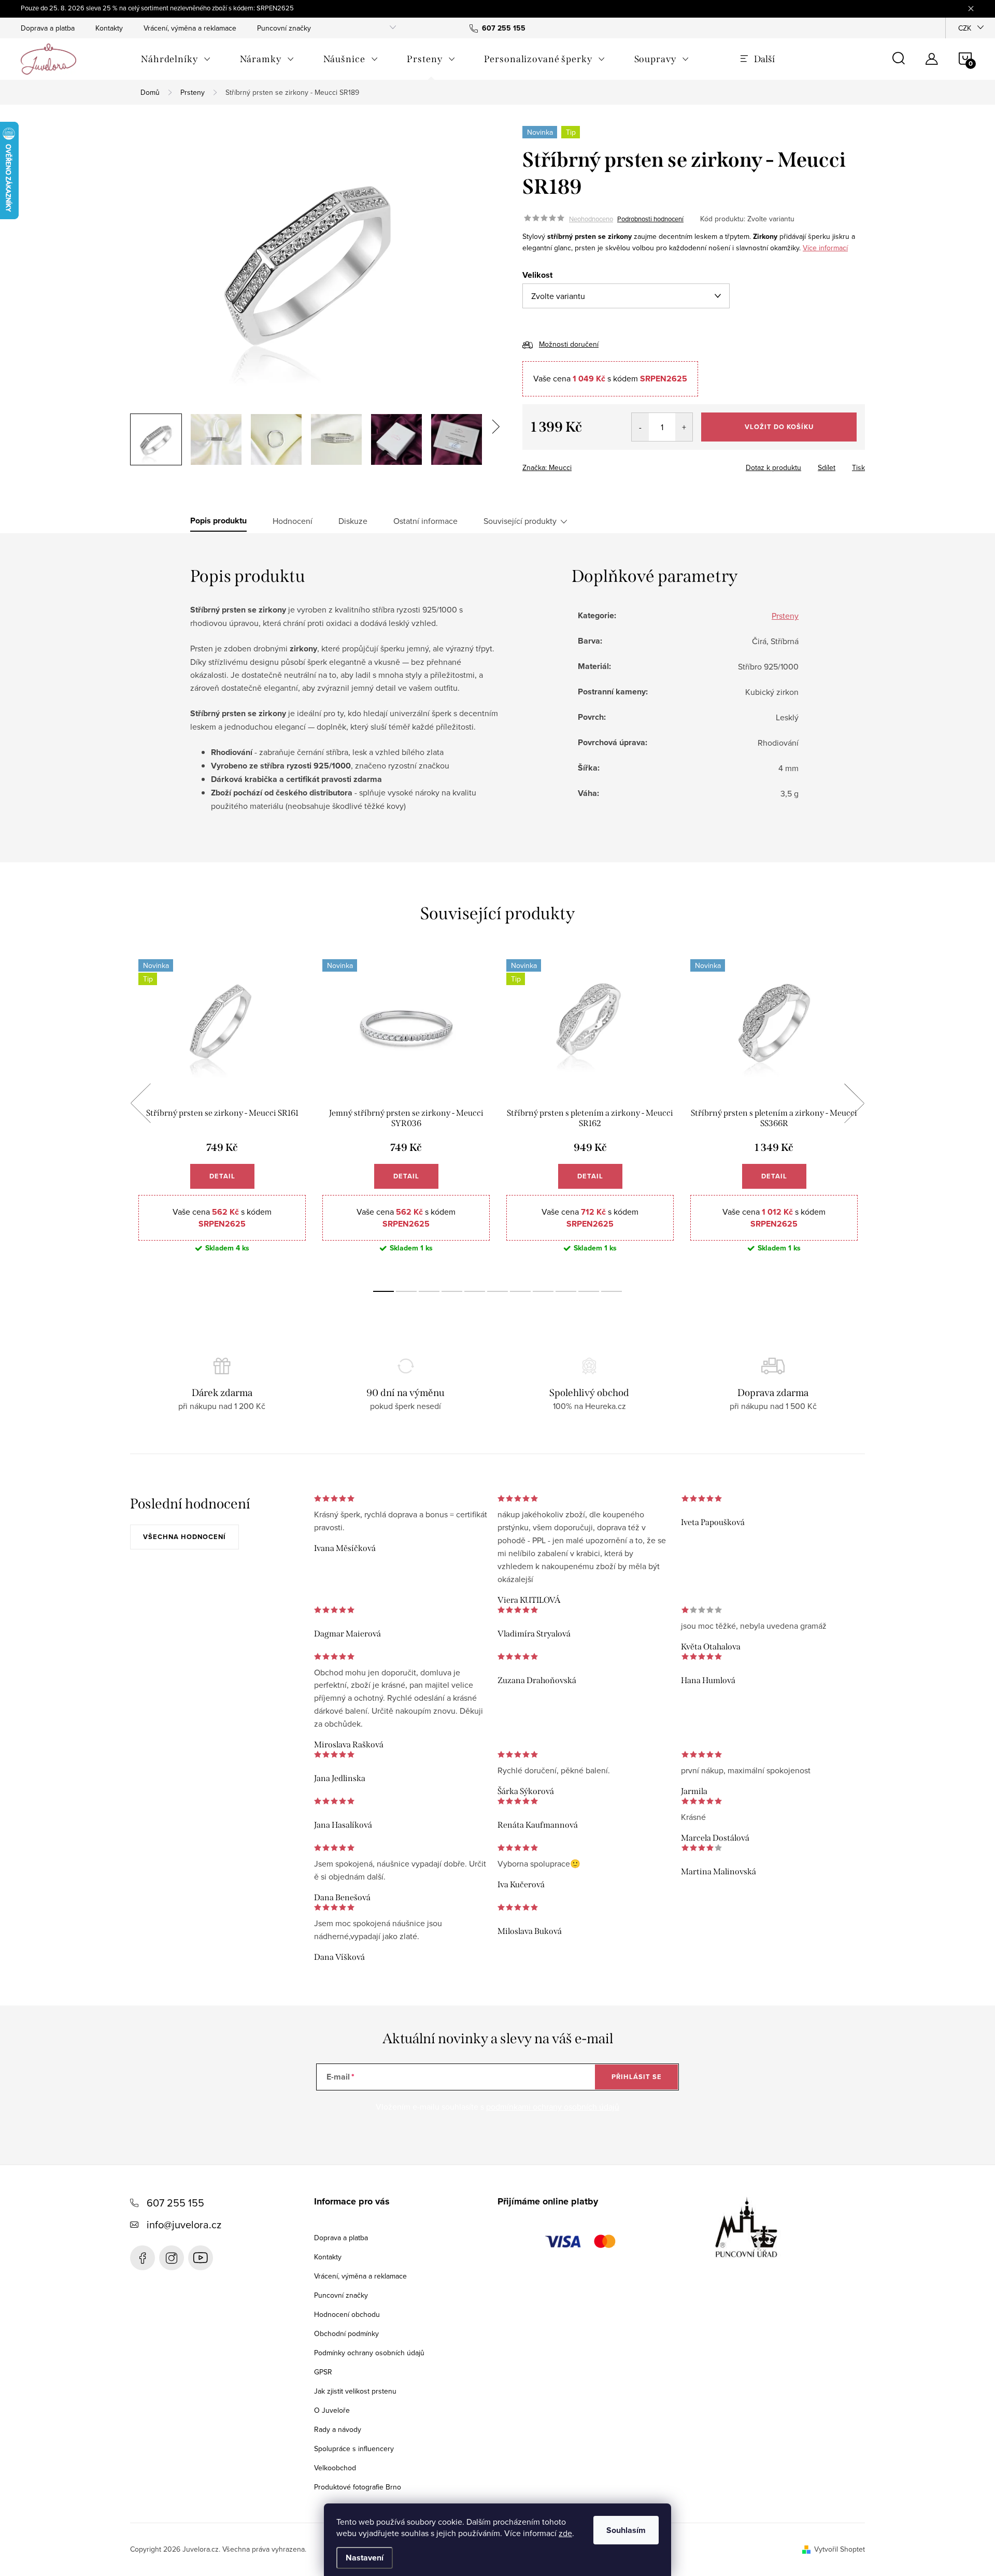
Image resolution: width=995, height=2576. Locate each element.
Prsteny (785, 616)
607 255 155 (175, 2203)
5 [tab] (475, 1291)
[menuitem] (176, 59)
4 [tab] (452, 1291)
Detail (222, 1176)
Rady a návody (338, 2429)
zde (565, 2533)
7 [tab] (520, 1291)
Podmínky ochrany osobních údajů (369, 2353)
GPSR (323, 2372)
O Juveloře (332, 2410)
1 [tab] (383, 1291)
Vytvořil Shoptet (840, 2549)
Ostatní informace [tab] (425, 521)
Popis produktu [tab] (218, 521)
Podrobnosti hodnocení (650, 219)
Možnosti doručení (569, 344)
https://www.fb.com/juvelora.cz (143, 2258)
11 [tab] (612, 1291)
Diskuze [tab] (353, 521)
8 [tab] (543, 1291)
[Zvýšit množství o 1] (684, 427)
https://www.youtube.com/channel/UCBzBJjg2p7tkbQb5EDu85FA (201, 2258)
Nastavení (365, 2558)
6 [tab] (497, 1291)
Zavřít (580, 464)
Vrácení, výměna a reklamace (190, 28)
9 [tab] (566, 1291)
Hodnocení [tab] (293, 521)
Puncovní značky (284, 28)
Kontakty (109, 28)
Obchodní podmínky (346, 2333)
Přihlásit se (637, 2077)
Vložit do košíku (779, 427)
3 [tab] (429, 1291)
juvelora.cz (172, 2258)
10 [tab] (589, 1291)
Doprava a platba (48, 28)
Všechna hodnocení (184, 1537)
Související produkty (520, 521)
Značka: (547, 467)
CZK (965, 28)
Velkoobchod (335, 2468)
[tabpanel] (222, 1114)
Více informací (825, 248)
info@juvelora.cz (184, 2224)
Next (854, 1103)
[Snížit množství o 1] (640, 427)
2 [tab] (406, 1291)
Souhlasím (626, 2530)
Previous (140, 1103)
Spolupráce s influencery (354, 2449)
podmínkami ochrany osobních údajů (553, 2107)
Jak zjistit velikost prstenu (355, 2391)
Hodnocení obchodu (347, 2314)
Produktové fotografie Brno (358, 2487)
